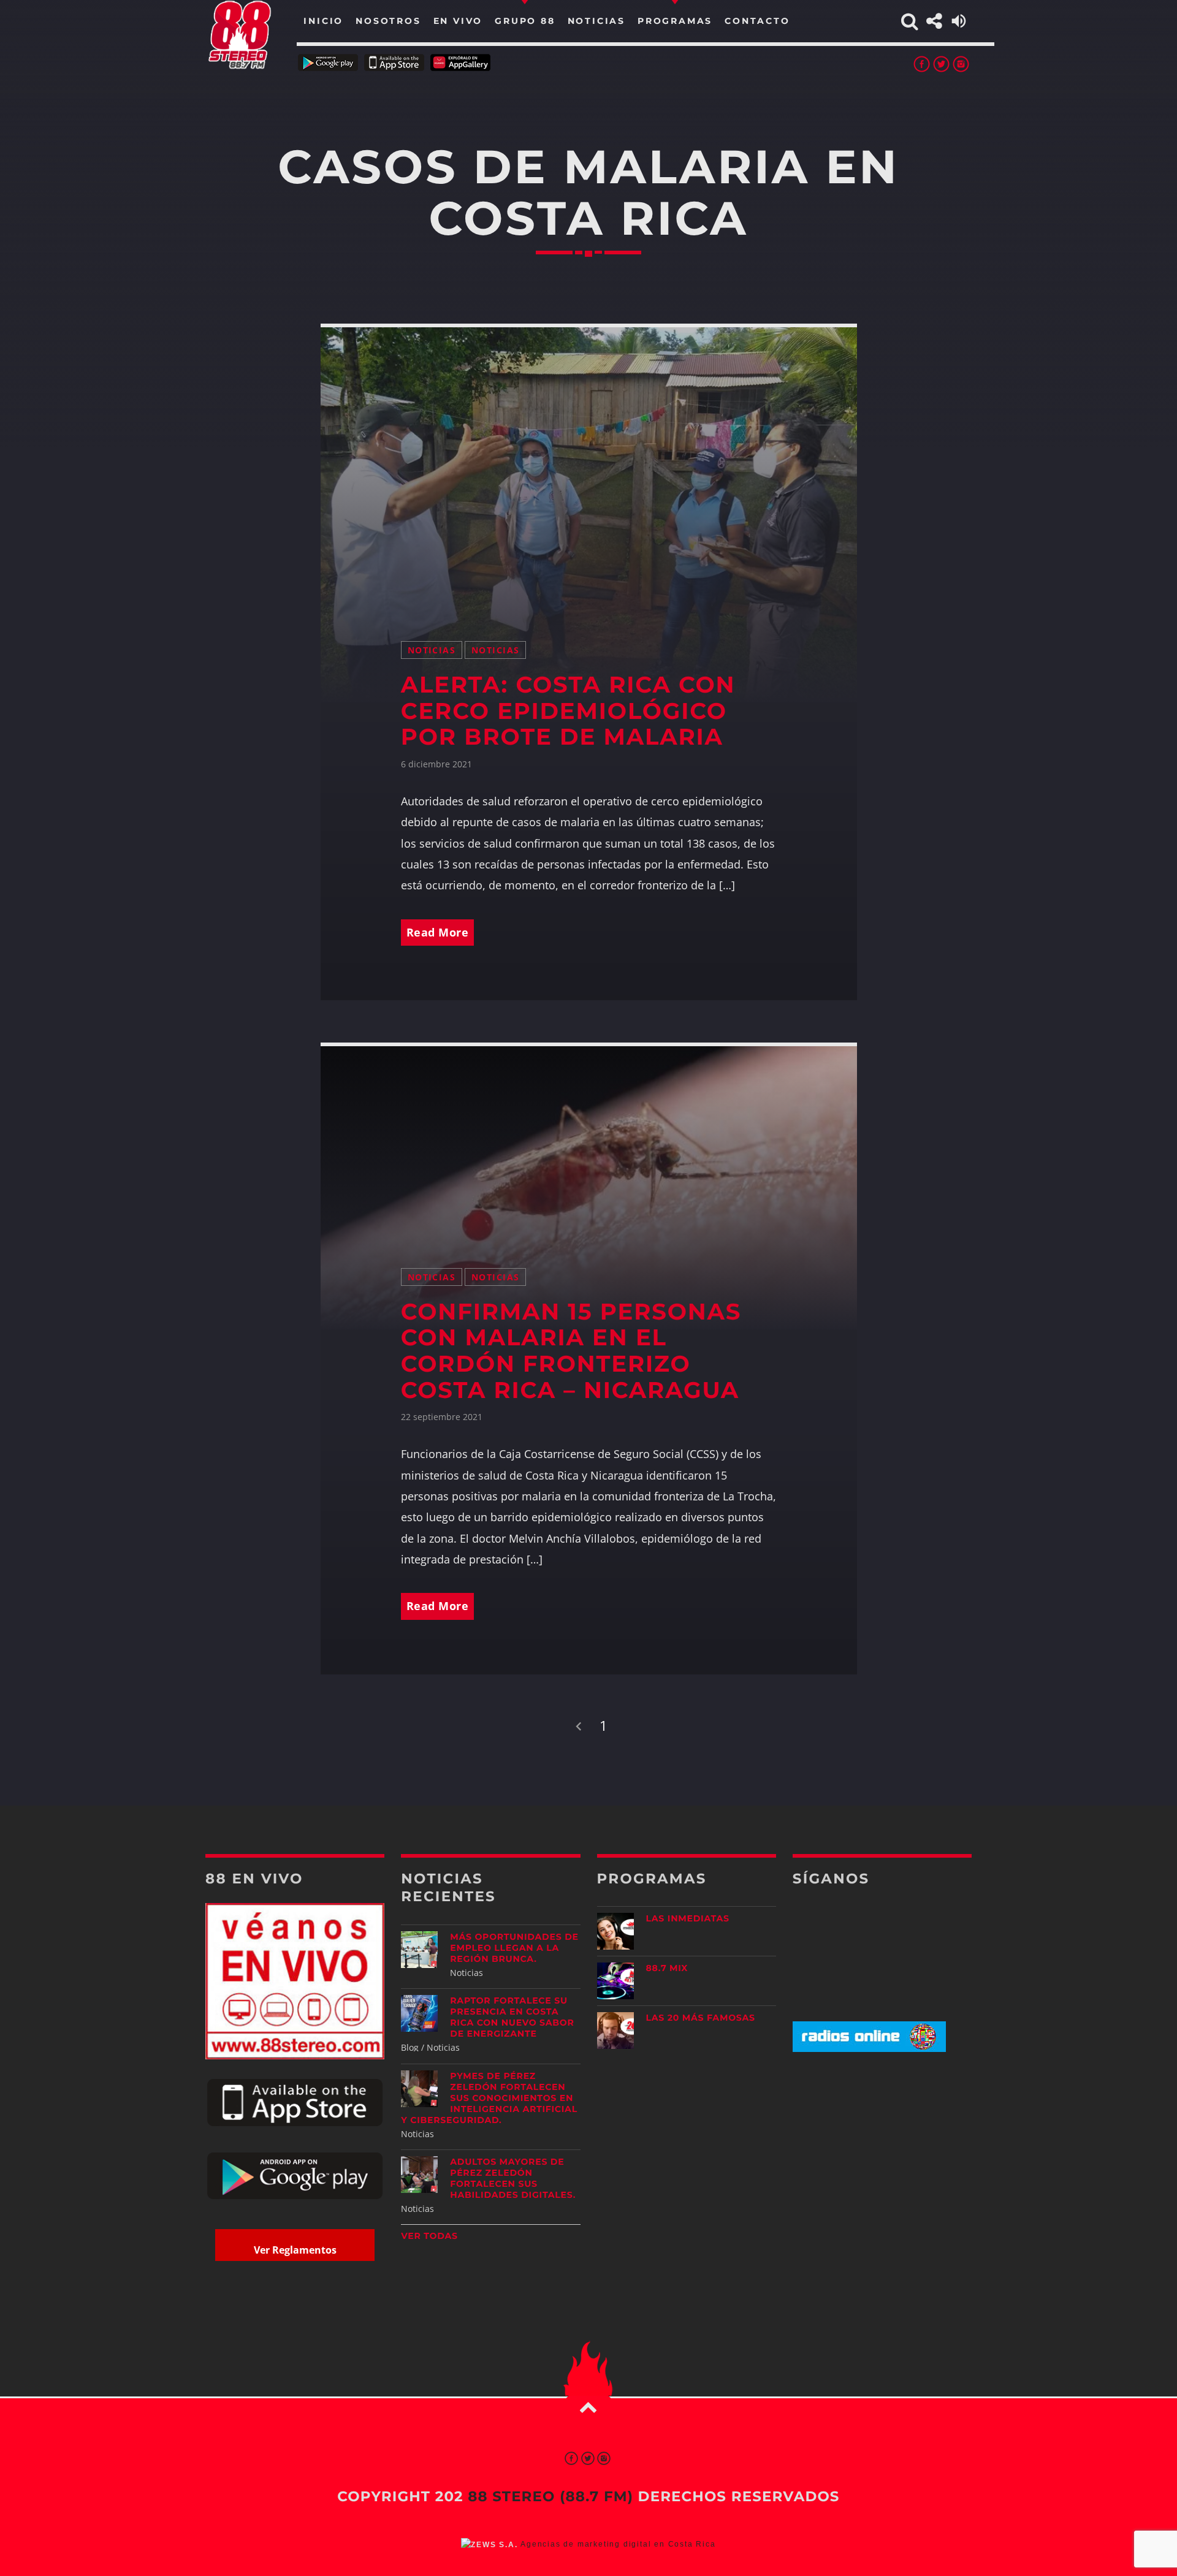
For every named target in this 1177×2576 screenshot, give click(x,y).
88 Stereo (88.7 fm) (550, 2496)
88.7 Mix (667, 1968)
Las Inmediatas (688, 1918)
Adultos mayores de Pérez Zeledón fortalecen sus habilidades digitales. (513, 2178)
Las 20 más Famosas (701, 2018)
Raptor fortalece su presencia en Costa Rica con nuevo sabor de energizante (512, 2017)
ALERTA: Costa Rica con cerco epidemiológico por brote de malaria (568, 711)
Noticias (432, 650)
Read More (438, 932)
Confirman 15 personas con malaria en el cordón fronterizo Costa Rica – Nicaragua (571, 1351)
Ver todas (429, 2236)
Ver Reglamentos (295, 2250)
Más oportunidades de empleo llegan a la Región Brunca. (514, 1948)
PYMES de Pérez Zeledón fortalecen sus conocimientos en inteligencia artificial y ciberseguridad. (489, 2098)
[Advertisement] (882, 2158)
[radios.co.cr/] (869, 2049)
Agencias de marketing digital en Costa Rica (618, 2544)
